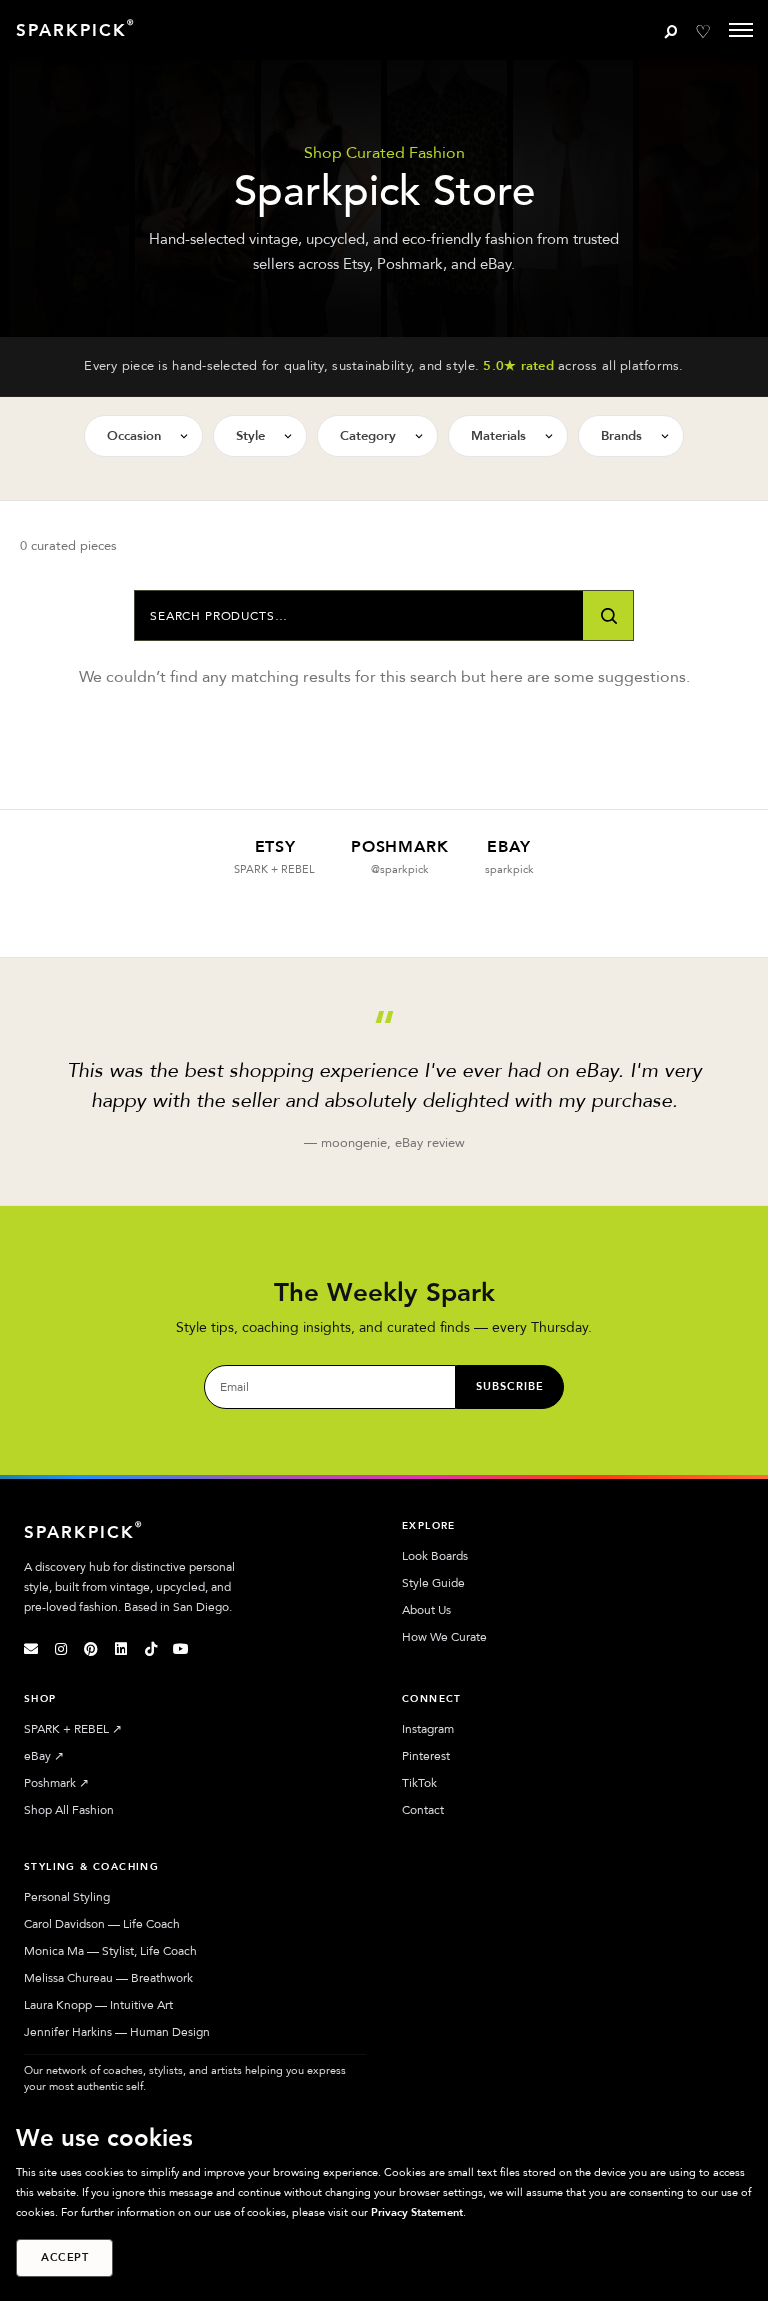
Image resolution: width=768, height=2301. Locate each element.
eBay (44, 1756)
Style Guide (433, 1583)
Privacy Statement (417, 2212)
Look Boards (435, 1556)
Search (608, 615)
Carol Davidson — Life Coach (102, 1924)
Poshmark (56, 1783)
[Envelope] (31, 1649)
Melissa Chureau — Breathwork (108, 1978)
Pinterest (426, 1756)
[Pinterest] (91, 1649)
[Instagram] (61, 1649)
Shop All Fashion (69, 1810)
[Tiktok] (151, 1649)
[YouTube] (181, 1649)
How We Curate (444, 1637)
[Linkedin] (121, 1649)
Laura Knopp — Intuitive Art (98, 2005)
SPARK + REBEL (73, 1729)
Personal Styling (67, 1897)
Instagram (428, 1729)
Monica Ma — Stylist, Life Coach (110, 1951)
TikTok (419, 1783)
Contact (423, 1810)
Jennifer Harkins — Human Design (117, 2032)
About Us (426, 1610)
